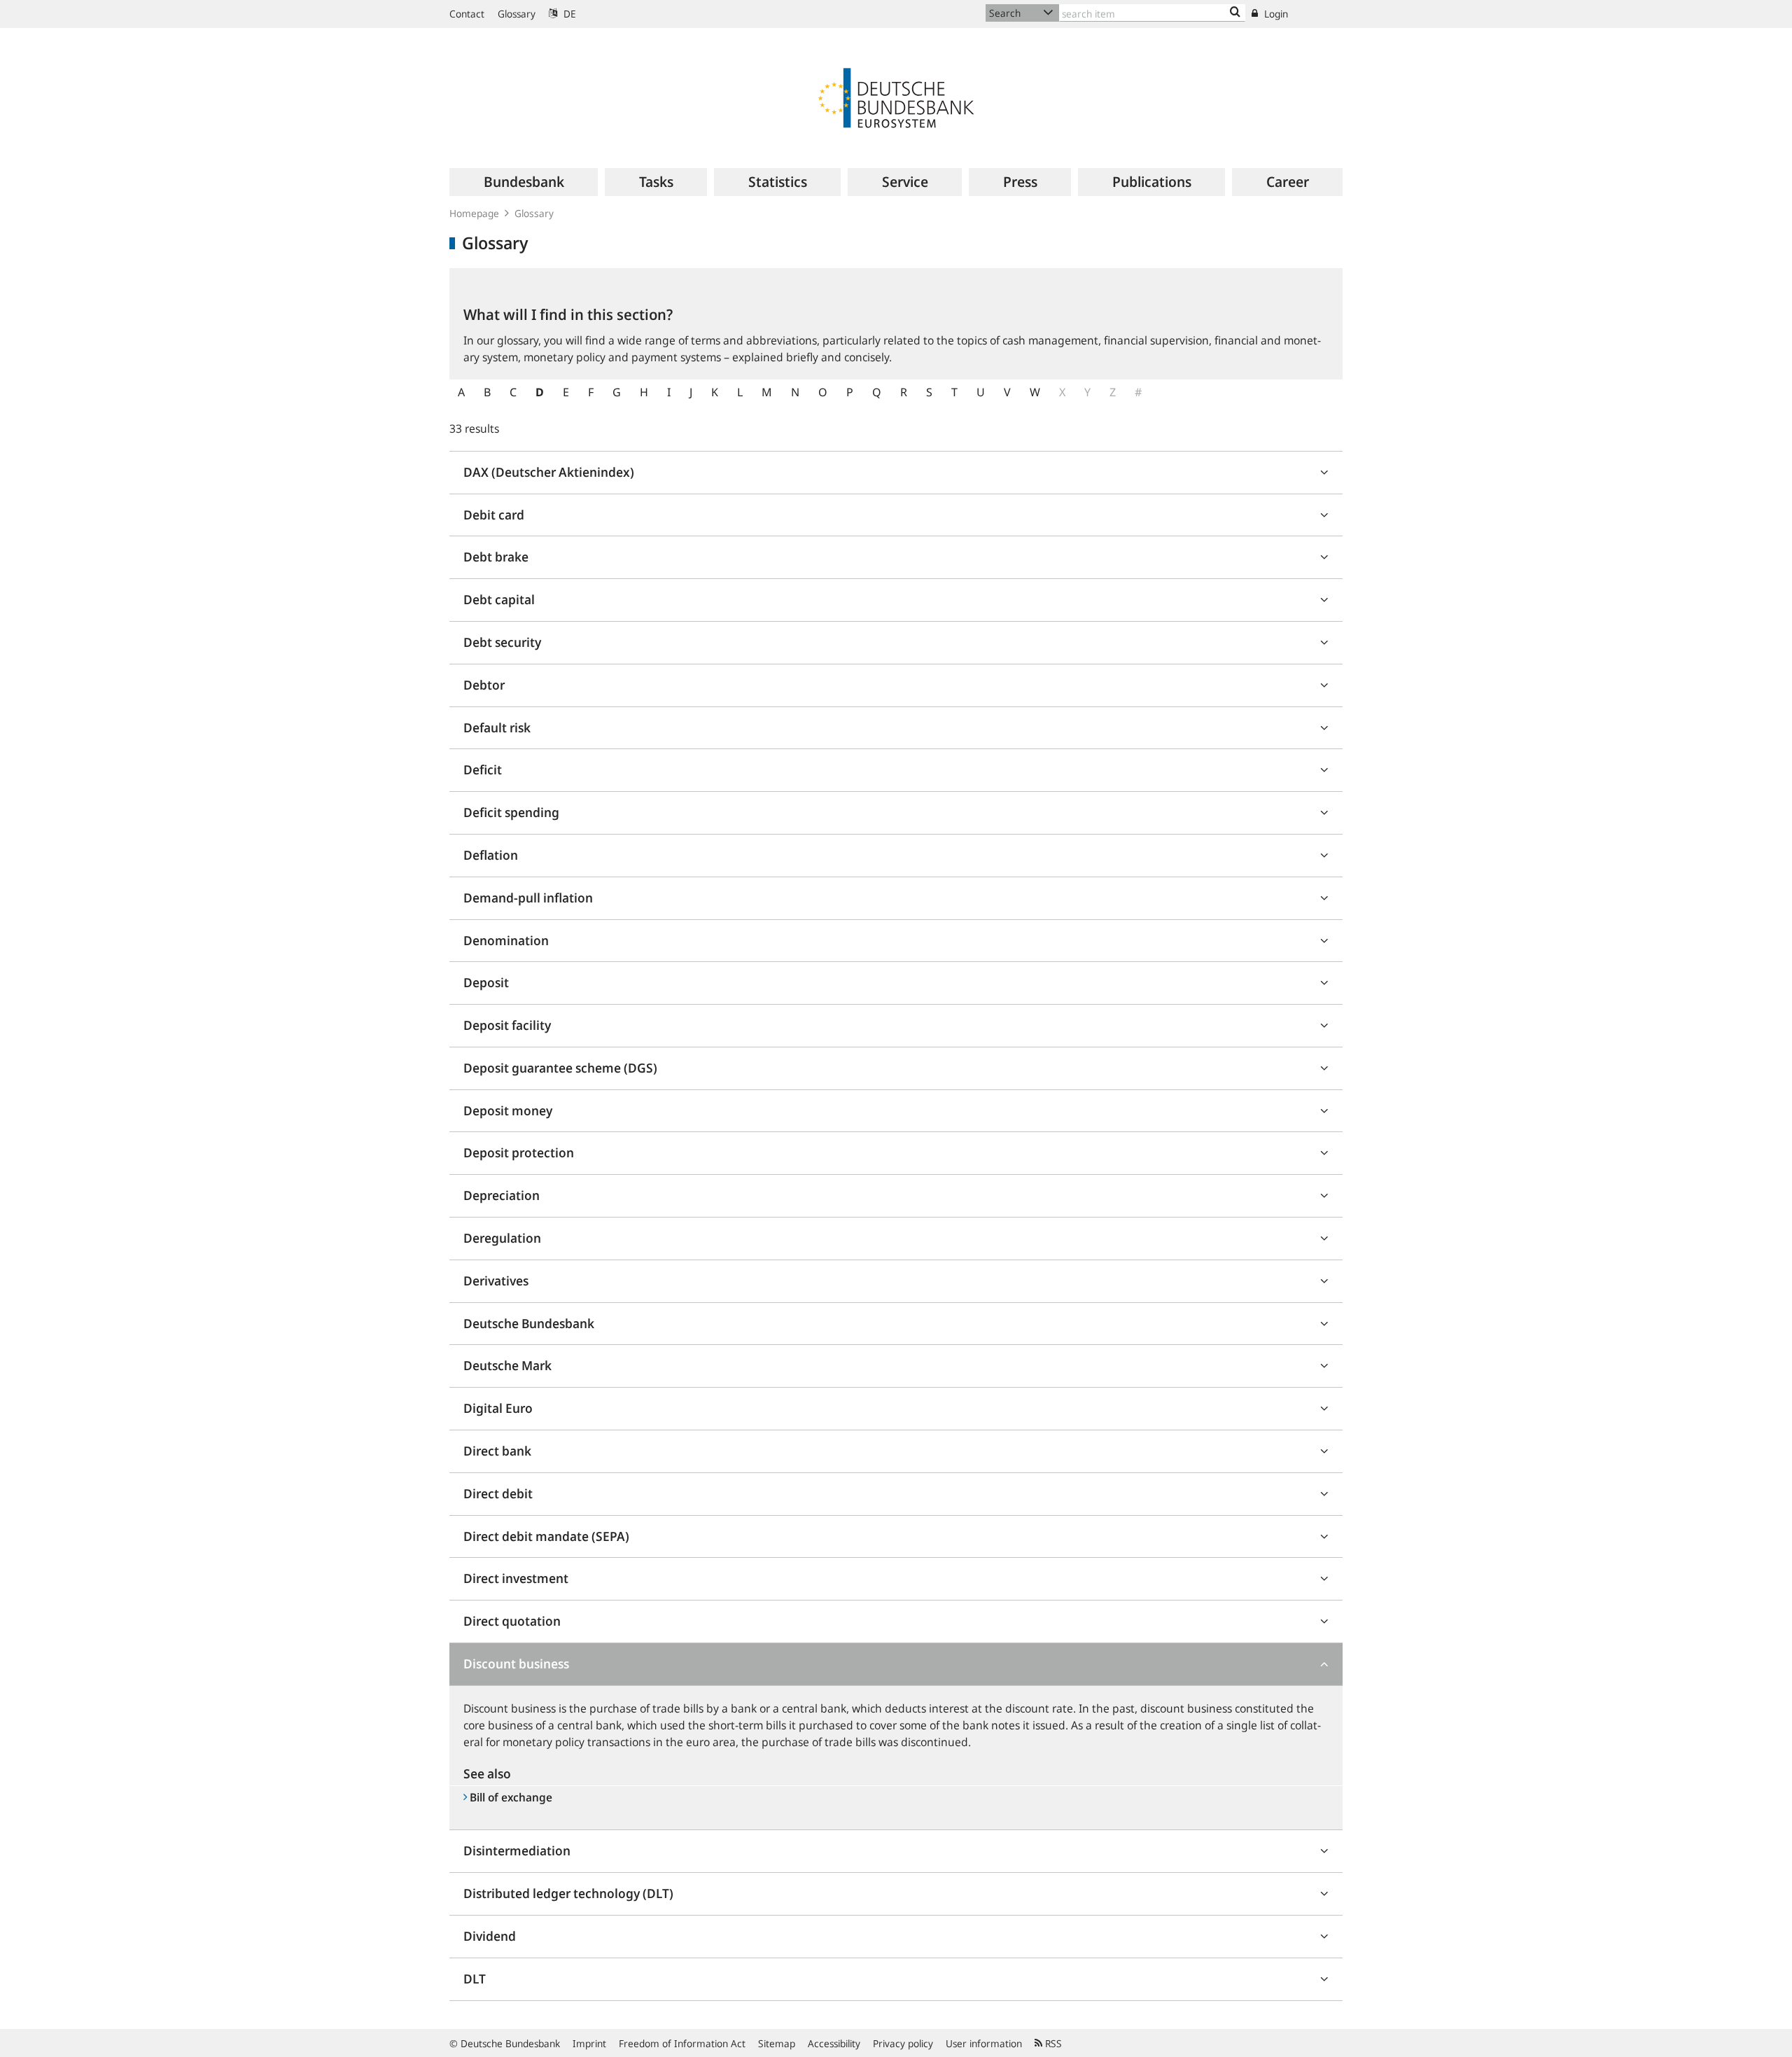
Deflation (491, 855)
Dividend (490, 1936)
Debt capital (499, 599)
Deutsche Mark (507, 1365)
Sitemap (777, 2043)
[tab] (896, 473)
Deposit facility (507, 1025)
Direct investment (516, 1578)
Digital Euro (498, 1408)
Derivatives (496, 1281)
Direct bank (497, 1451)
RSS (1052, 2043)
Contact (467, 14)
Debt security (502, 642)
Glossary (517, 14)
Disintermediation (517, 1850)
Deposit (486, 982)
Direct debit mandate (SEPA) (546, 1536)
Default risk (497, 727)
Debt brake (496, 557)
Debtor (484, 685)
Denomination (506, 940)
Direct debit (498, 1493)
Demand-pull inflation (528, 898)
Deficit (483, 769)
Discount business (516, 1664)
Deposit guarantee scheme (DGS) (560, 1068)
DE (568, 14)
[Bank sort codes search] (1235, 13)
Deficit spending (511, 812)
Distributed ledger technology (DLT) (568, 1893)
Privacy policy (903, 2043)
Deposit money (508, 1110)
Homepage (474, 213)
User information (984, 2043)
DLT (475, 1979)
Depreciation (502, 1195)
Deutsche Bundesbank (529, 1323)
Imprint (589, 2043)
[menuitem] (524, 182)
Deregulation (502, 1238)
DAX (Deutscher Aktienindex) (549, 472)
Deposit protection (519, 1152)
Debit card (494, 515)
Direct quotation (512, 1621)
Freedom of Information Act (682, 2043)
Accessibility (834, 2043)
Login (1275, 14)
